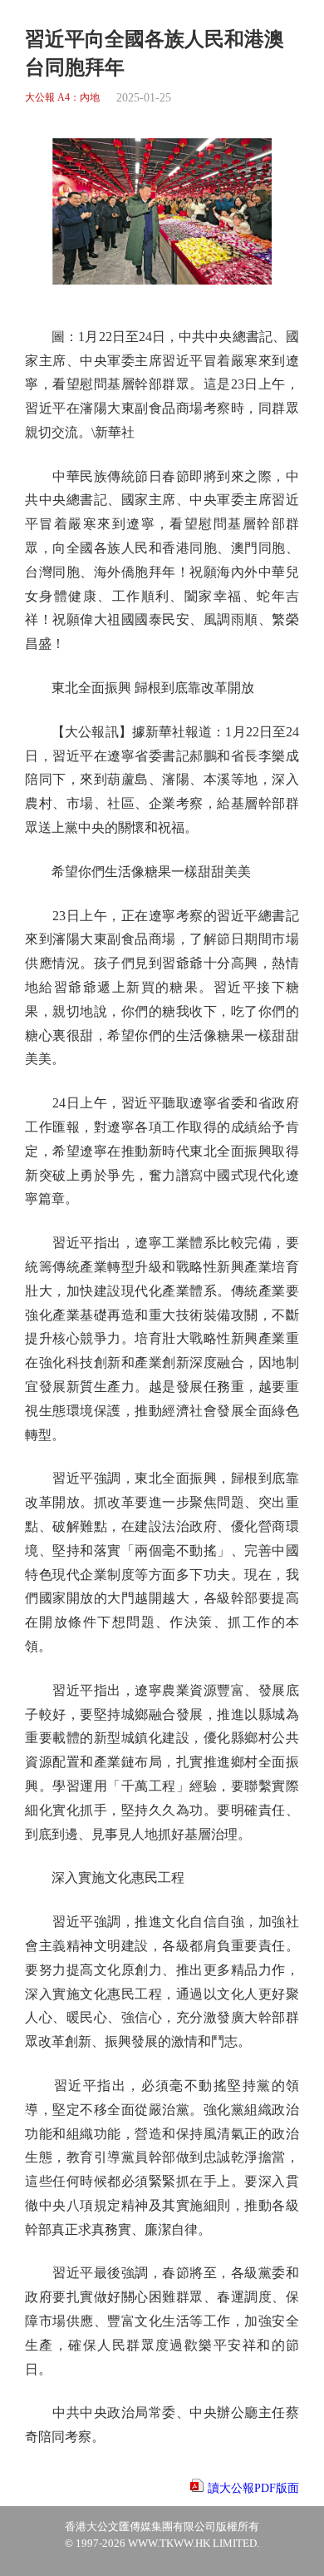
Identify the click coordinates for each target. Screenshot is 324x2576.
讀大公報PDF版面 (253, 2488)
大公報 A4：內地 (62, 98)
